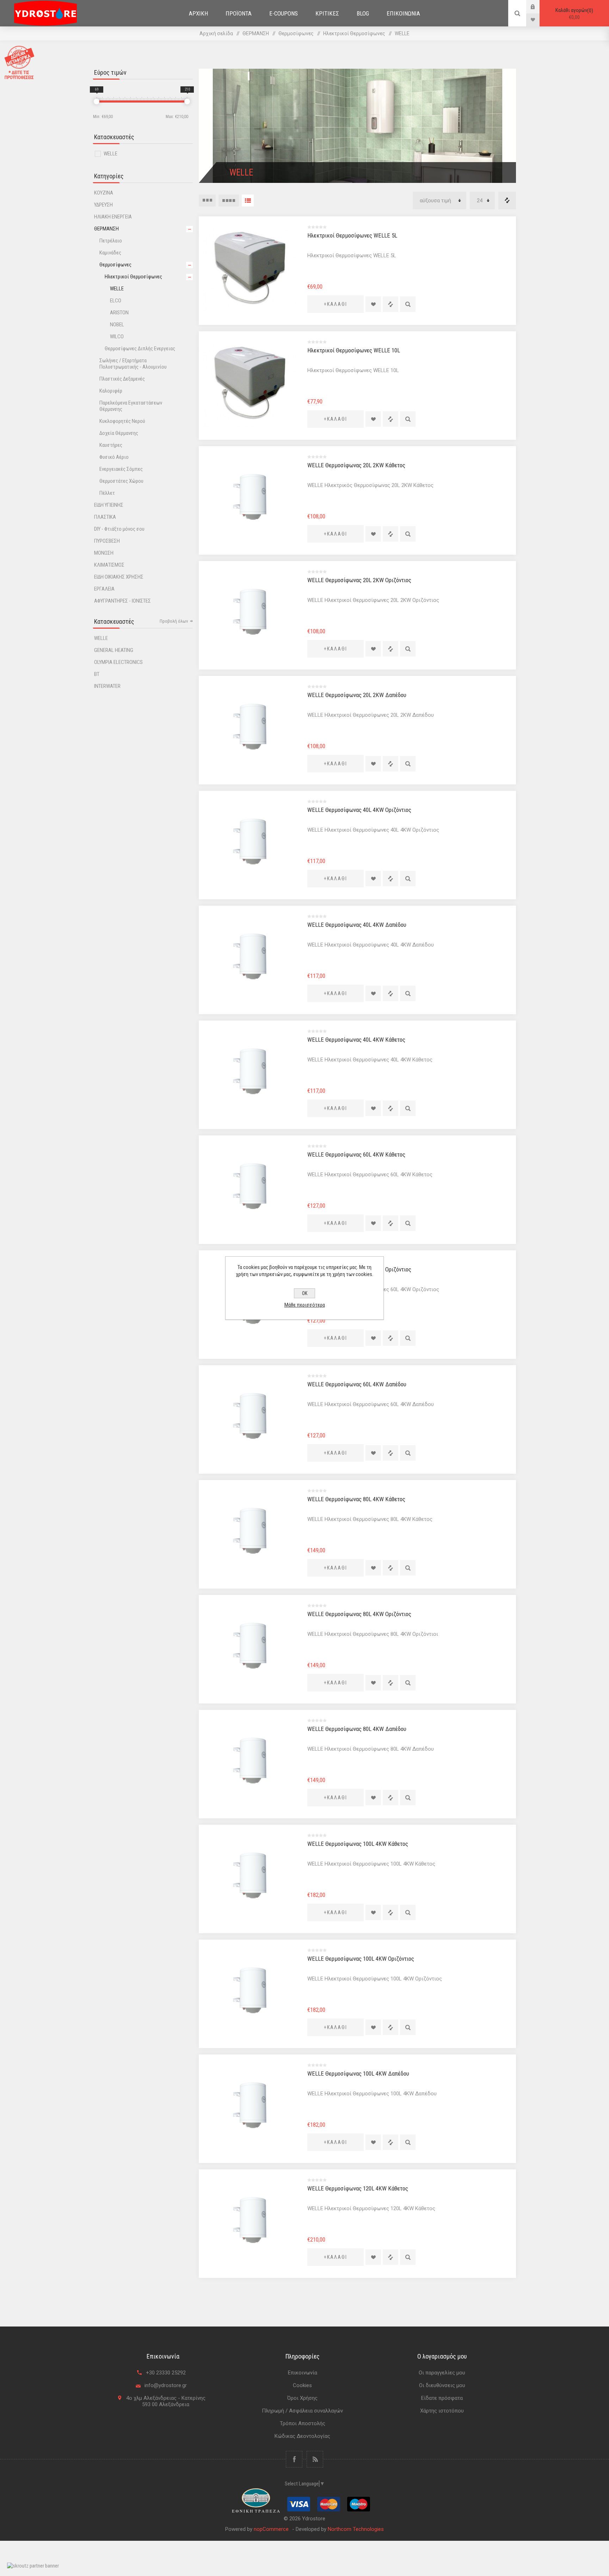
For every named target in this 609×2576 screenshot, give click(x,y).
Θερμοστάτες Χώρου (121, 481)
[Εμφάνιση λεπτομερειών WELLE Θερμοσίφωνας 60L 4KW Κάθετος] (250, 1186)
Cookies (302, 2385)
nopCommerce (271, 2529)
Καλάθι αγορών (573, 14)
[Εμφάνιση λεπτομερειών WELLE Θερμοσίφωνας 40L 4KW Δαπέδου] (250, 956)
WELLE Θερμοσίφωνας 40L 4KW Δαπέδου (357, 925)
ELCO (116, 301)
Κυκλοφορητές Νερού (122, 421)
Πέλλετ (107, 493)
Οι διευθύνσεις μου (442, 2385)
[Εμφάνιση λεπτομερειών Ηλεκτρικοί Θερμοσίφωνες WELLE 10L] (250, 382)
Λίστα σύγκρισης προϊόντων (507, 201)
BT (97, 674)
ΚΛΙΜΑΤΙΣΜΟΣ (109, 565)
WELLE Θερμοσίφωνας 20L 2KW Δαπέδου (357, 695)
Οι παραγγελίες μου (442, 2373)
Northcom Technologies (356, 2529)
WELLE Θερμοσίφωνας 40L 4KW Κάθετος (356, 1040)
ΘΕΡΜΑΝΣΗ (106, 229)
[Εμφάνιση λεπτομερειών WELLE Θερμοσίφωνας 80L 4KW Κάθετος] (250, 1531)
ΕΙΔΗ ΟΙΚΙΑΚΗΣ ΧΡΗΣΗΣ (119, 577)
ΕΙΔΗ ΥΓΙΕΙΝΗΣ (109, 505)
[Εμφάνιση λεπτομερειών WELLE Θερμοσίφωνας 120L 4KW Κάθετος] (250, 2220)
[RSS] (315, 2459)
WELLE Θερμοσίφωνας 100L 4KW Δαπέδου (358, 2073)
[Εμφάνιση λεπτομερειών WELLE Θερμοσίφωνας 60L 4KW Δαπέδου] (250, 1416)
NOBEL (117, 325)
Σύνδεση (538, 7)
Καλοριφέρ (111, 391)
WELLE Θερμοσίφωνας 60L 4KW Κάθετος (356, 1154)
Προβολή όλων (174, 621)
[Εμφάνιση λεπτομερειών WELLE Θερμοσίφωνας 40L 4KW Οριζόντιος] (250, 842)
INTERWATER (107, 686)
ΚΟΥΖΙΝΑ (104, 193)
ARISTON (119, 313)
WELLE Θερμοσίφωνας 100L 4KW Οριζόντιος (361, 1959)
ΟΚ (305, 1293)
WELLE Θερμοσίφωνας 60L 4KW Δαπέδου (357, 1384)
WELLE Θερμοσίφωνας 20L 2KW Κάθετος (356, 465)
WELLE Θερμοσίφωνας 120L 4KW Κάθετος (358, 2188)
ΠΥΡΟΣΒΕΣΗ (107, 541)
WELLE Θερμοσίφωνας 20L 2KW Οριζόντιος (359, 580)
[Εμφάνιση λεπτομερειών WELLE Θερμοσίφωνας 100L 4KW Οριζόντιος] (250, 1990)
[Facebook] (294, 2459)
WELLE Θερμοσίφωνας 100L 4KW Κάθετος (358, 1844)
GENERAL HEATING (114, 650)
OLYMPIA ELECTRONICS (118, 662)
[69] (97, 101)
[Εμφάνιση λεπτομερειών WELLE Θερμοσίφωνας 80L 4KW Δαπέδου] (250, 1761)
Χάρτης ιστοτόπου (442, 2411)
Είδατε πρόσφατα (442, 2398)
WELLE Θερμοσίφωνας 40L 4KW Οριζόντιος (359, 810)
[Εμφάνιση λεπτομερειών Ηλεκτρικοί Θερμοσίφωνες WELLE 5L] (250, 267)
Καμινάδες (110, 253)
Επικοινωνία (303, 2373)
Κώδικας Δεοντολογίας (302, 2436)
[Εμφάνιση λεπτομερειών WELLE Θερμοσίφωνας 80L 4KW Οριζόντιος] (250, 1646)
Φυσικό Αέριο (114, 457)
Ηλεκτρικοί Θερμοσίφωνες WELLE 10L (354, 350)
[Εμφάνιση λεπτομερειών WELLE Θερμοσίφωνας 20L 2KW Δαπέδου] (250, 727)
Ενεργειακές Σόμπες (121, 469)
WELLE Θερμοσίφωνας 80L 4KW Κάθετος (356, 1499)
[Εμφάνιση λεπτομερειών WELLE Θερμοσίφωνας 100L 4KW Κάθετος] (250, 1875)
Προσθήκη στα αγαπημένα (373, 304)
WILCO (117, 337)
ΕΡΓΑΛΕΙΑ (104, 589)
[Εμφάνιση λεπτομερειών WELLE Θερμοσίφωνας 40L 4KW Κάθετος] (250, 1071)
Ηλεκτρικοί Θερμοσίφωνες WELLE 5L (352, 235)
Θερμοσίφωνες (115, 265)
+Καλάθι (336, 304)
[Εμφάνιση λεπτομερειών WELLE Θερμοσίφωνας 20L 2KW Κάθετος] (250, 497)
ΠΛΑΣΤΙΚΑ (105, 517)
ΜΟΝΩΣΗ (104, 553)
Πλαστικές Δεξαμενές (122, 379)
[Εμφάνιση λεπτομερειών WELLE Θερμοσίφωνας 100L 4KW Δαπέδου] (250, 2105)
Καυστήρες (111, 445)
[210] (187, 101)
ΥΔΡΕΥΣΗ (103, 205)
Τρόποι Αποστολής (303, 2423)
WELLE (110, 154)
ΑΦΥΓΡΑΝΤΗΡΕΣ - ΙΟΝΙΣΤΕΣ (122, 601)
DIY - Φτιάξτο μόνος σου (119, 529)
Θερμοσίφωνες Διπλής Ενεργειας (140, 349)
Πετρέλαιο (111, 241)
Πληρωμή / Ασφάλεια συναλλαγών (302, 2411)
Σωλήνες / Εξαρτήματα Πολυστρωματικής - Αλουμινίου (133, 364)
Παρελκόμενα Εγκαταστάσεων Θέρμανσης (131, 406)
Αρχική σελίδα (216, 33)
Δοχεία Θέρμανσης (119, 433)
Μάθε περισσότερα (305, 1305)
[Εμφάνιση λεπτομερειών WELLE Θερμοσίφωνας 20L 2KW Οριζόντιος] (250, 612)
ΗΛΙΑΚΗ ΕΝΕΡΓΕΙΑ (113, 217)
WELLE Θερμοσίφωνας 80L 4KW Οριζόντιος (359, 1614)
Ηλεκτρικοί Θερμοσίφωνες (133, 277)
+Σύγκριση (390, 304)
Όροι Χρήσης (302, 2398)
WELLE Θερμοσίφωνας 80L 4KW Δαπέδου (357, 1729)
